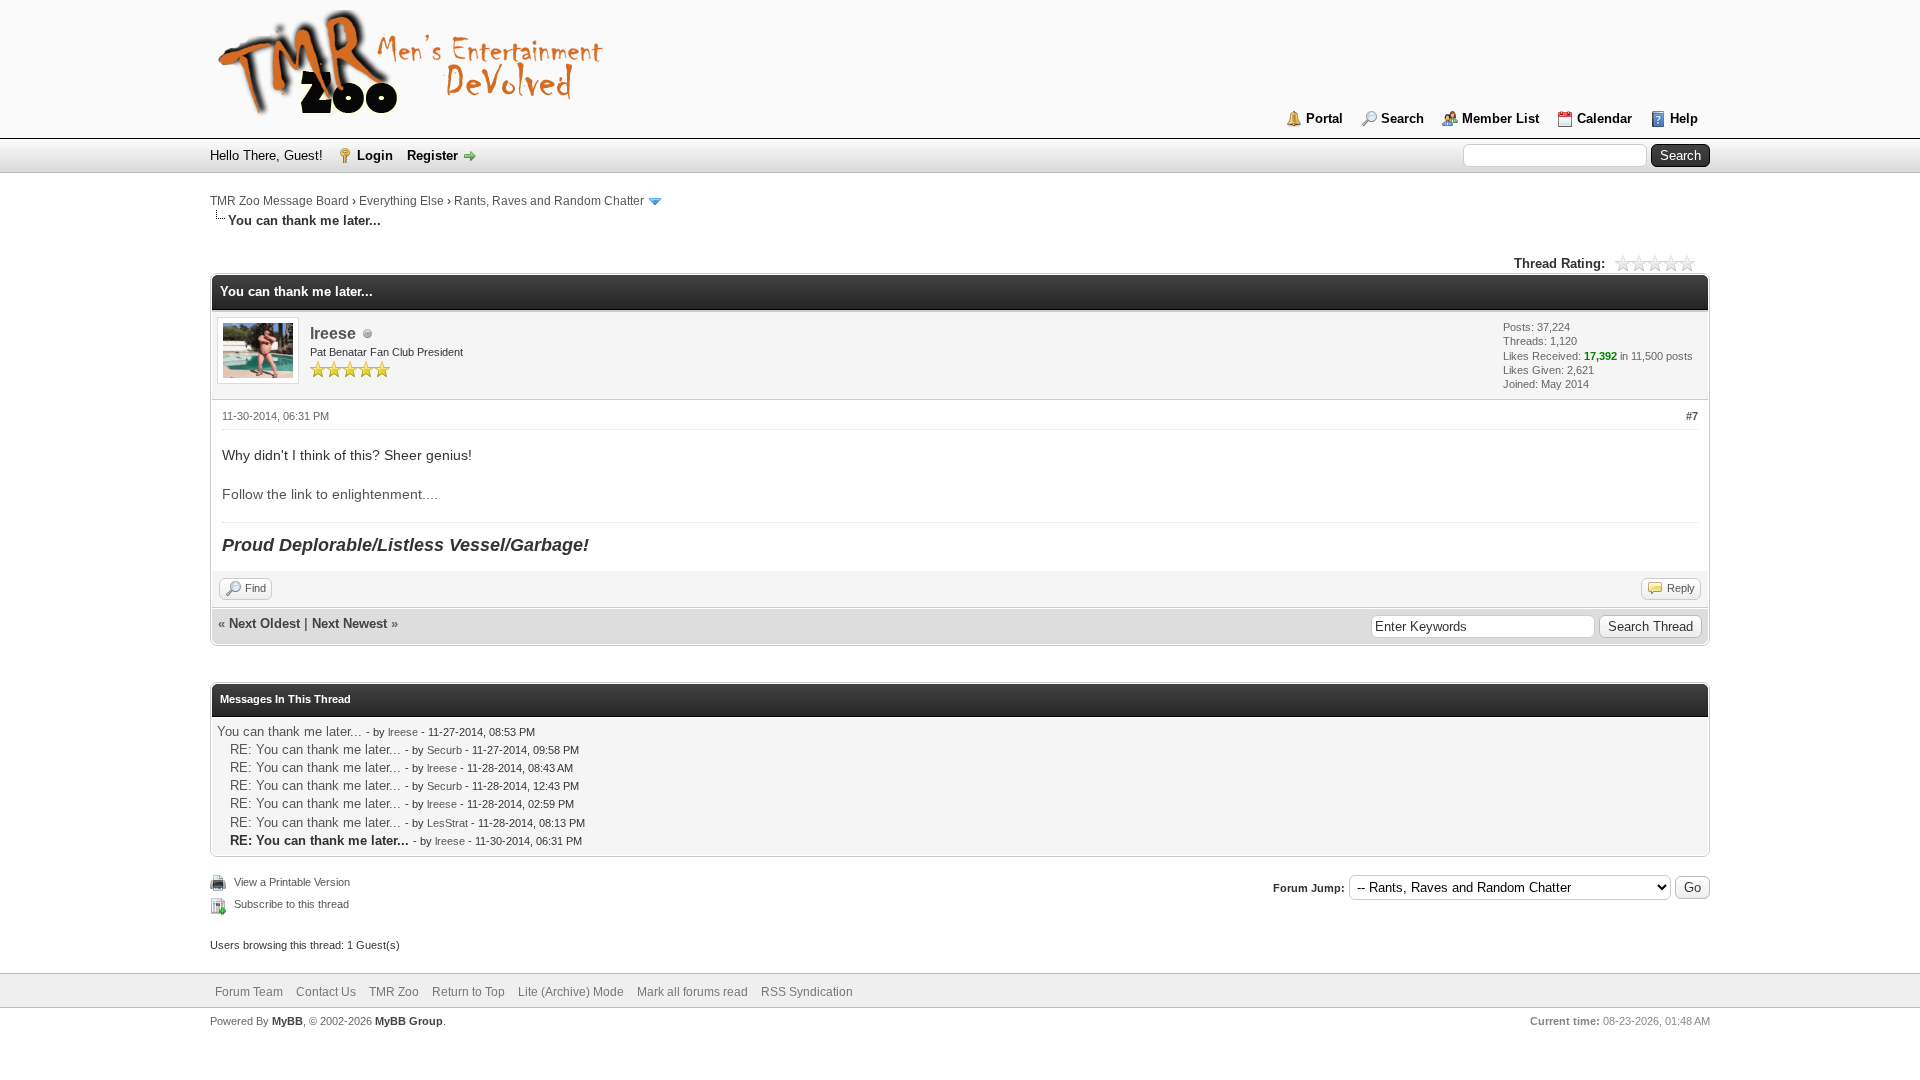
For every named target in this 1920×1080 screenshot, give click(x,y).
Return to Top (468, 992)
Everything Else (401, 201)
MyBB (287, 1021)
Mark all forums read (692, 992)
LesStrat (447, 823)
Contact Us (326, 992)
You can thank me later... (289, 731)
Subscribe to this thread (291, 904)
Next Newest (349, 623)
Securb (444, 750)
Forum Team (249, 992)
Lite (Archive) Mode (571, 992)
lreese (333, 333)
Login (375, 155)
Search (1402, 118)
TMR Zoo (394, 992)
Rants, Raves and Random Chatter (549, 201)
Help (1684, 118)
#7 (1692, 416)
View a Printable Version (292, 882)
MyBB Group (409, 1021)
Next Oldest (264, 623)
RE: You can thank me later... (315, 749)
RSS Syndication (807, 992)
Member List (1500, 118)
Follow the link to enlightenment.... (330, 494)
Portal (1324, 118)
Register (432, 155)
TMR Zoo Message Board (279, 201)
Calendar (1604, 118)
